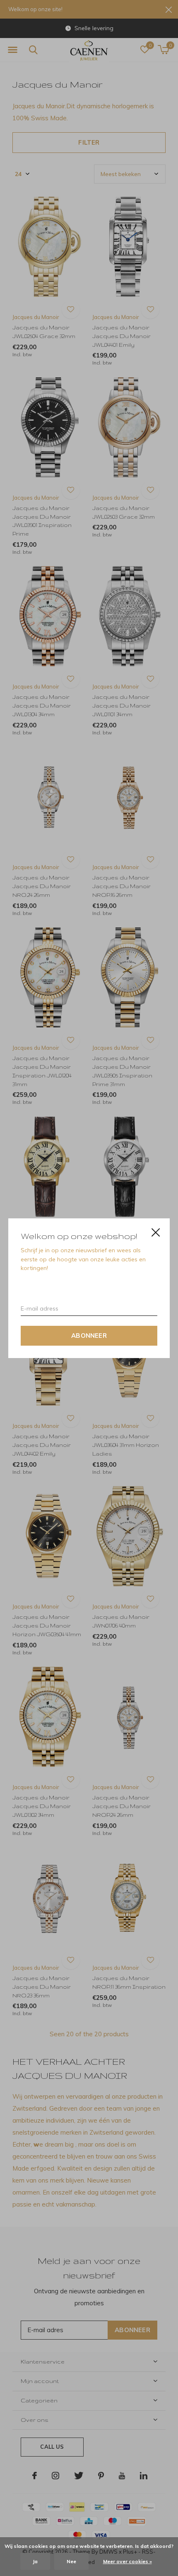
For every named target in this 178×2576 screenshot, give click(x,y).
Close (156, 1232)
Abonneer (89, 1335)
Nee (71, 2561)
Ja (35, 2561)
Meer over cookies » (127, 2561)
